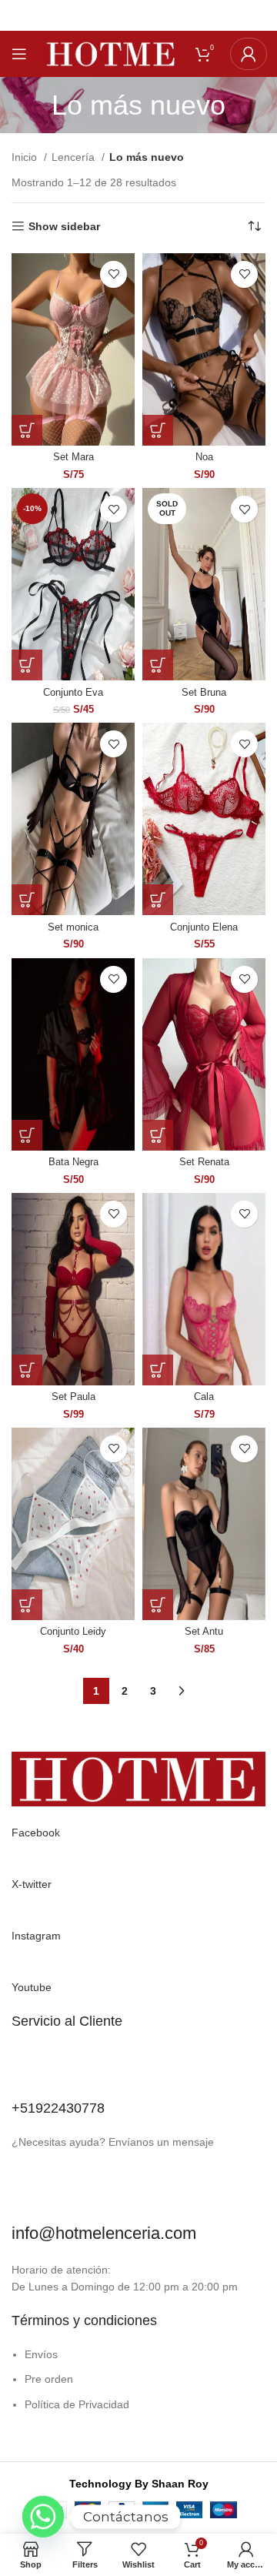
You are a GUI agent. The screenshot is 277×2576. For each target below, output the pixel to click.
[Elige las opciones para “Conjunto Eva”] (27, 665)
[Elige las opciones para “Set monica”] (27, 900)
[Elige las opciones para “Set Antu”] (158, 1605)
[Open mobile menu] (19, 54)
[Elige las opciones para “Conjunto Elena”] (158, 900)
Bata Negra (73, 1162)
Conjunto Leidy (73, 1632)
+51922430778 (58, 2108)
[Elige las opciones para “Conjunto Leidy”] (27, 1605)
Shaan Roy (180, 2484)
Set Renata (204, 1162)
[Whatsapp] (43, 2536)
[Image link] (138, 1779)
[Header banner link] (138, 15)
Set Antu (204, 1632)
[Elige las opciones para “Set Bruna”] (158, 665)
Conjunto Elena (204, 927)
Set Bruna (204, 693)
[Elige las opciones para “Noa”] (158, 430)
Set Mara (73, 457)
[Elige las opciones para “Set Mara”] (27, 430)
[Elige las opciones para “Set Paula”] (27, 1370)
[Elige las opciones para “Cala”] (158, 1370)
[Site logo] (111, 53)
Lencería (75, 157)
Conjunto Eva (73, 693)
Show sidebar (64, 226)
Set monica (73, 927)
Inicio (26, 157)
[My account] (249, 54)
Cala (204, 1397)
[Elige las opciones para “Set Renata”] (158, 1135)
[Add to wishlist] (113, 274)
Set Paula (73, 1397)
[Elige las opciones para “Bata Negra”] (27, 1135)
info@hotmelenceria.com (104, 2233)
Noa (204, 457)
